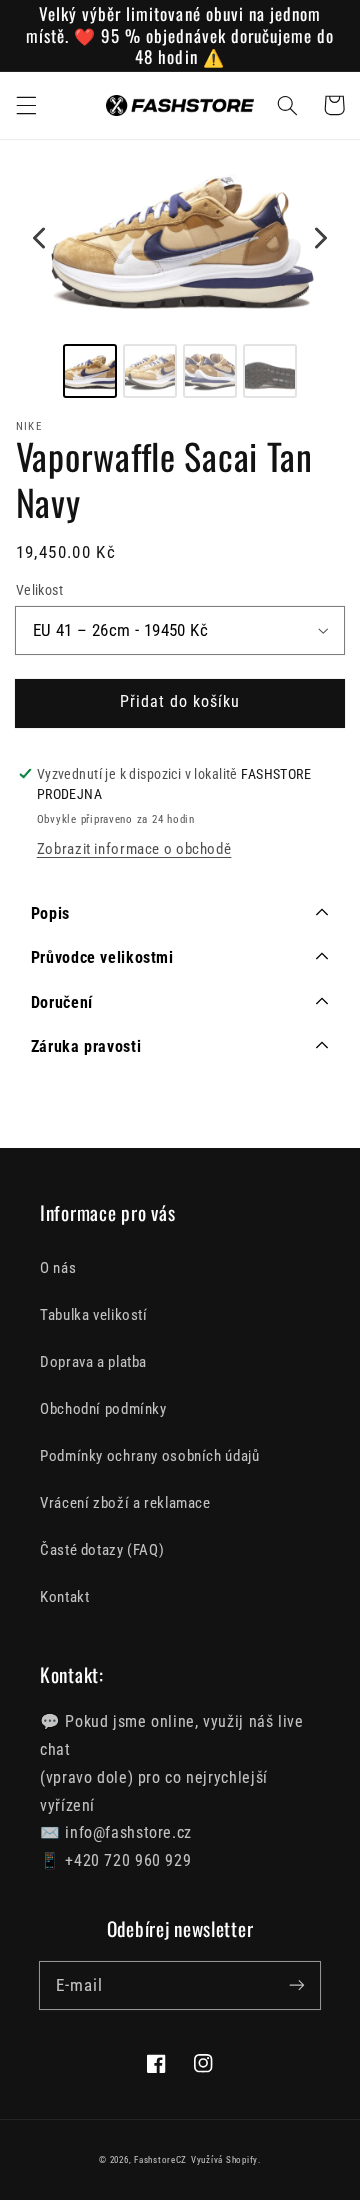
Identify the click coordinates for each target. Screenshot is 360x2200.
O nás (58, 1268)
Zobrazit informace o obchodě (134, 849)
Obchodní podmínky (103, 1409)
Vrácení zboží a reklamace (125, 1503)
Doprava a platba (93, 1362)
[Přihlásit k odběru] (297, 1985)
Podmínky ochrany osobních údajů (150, 1456)
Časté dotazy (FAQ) (102, 1550)
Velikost (39, 590)
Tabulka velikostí (94, 1315)
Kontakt (64, 1597)
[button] (26, 105)
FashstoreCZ (160, 2160)
